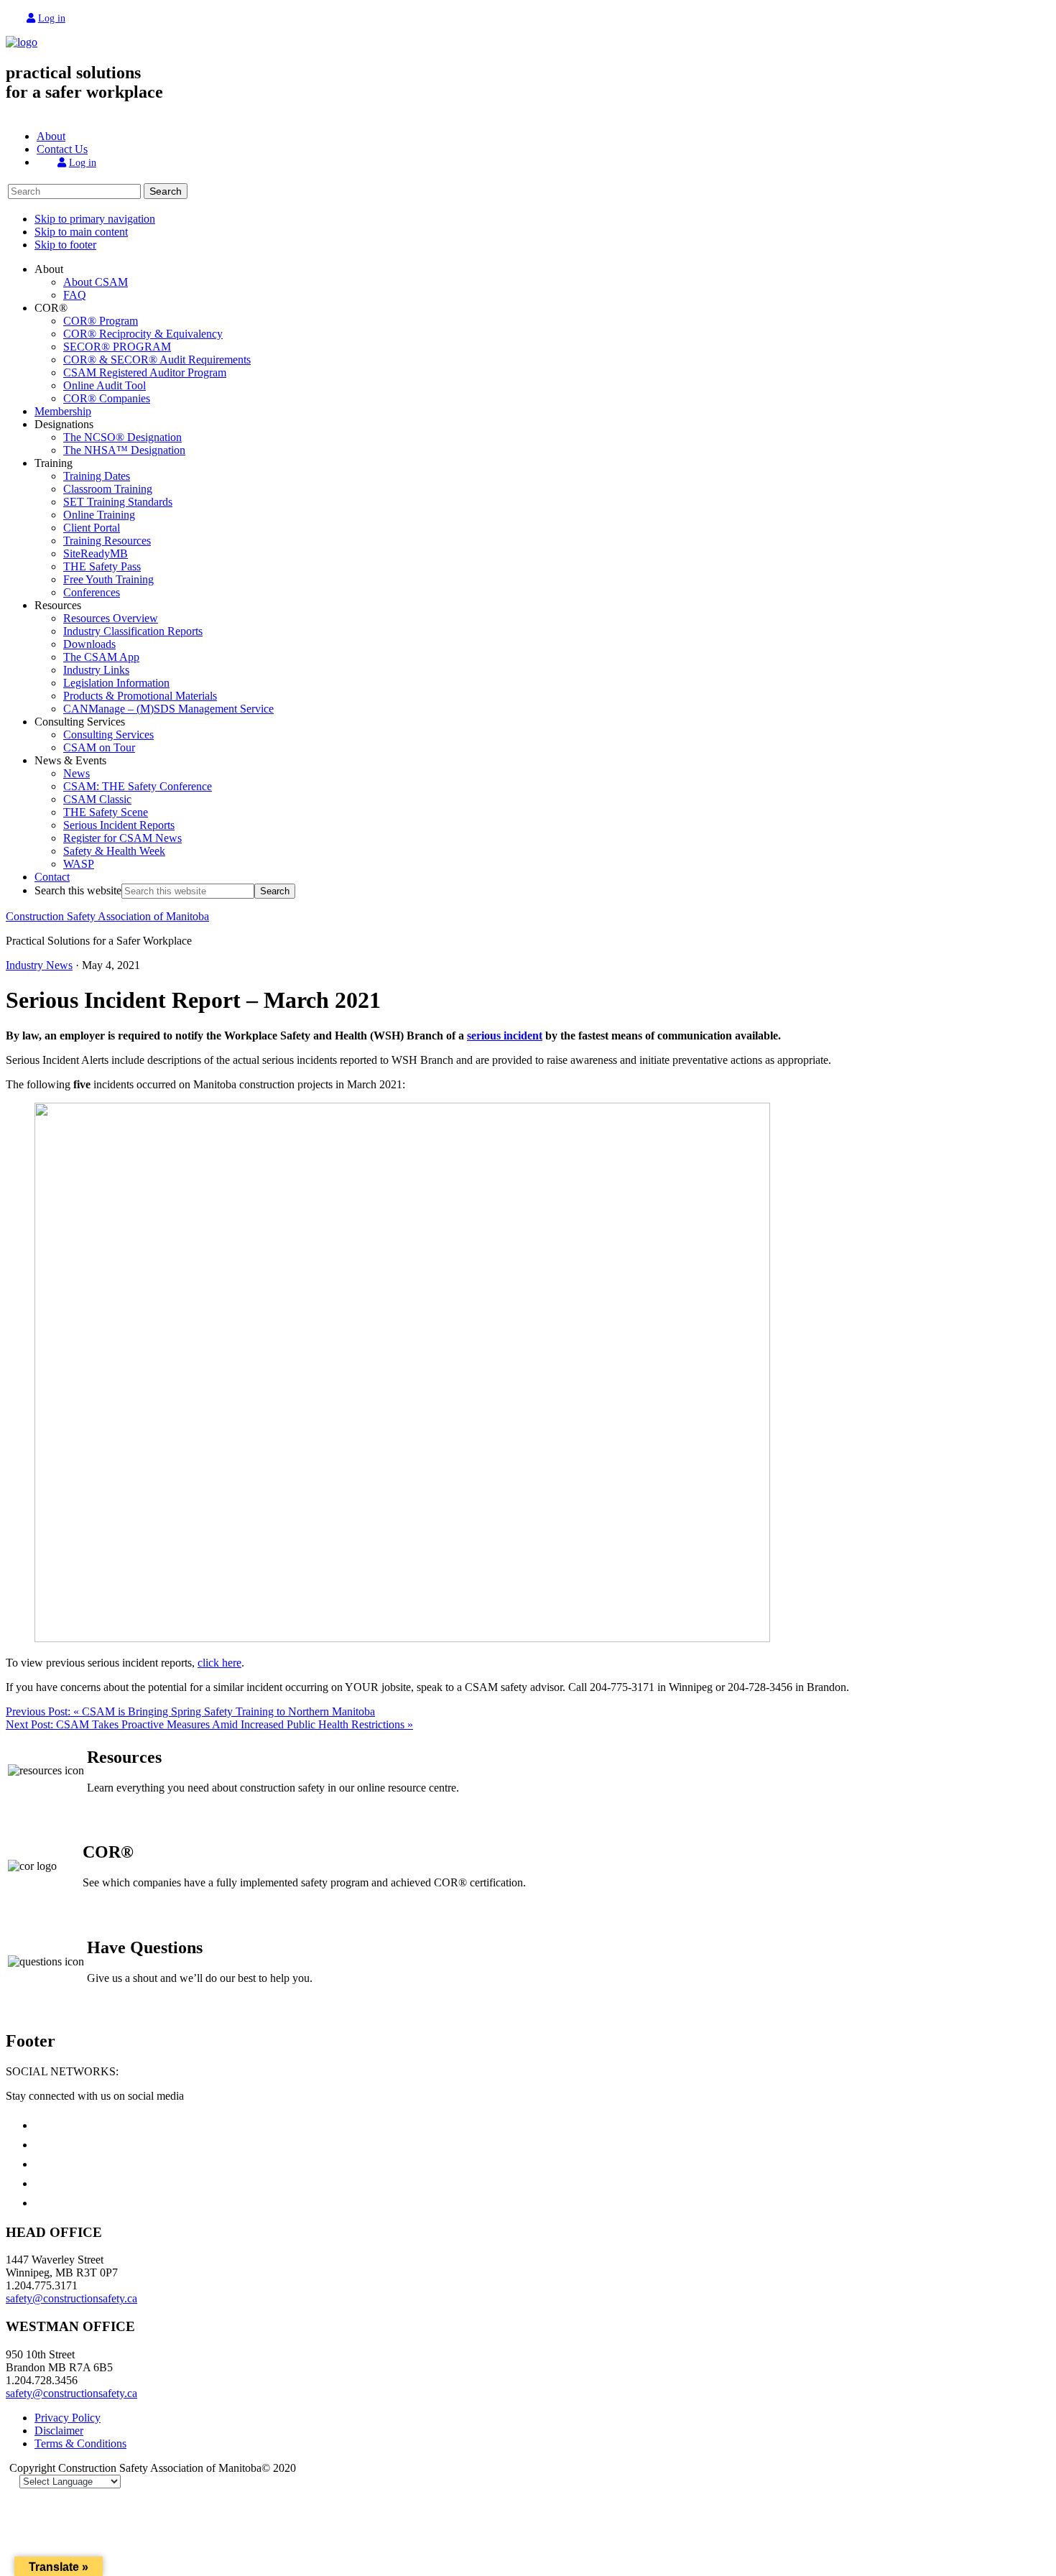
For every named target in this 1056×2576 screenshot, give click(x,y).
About (51, 136)
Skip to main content (81, 232)
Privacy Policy (68, 2418)
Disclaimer (59, 2431)
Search (166, 191)
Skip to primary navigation (95, 219)
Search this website (78, 890)
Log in (52, 18)
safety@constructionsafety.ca (71, 2298)
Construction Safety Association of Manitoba (107, 916)
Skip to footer (65, 245)
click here (219, 1663)
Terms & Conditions (80, 2443)
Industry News (39, 965)
